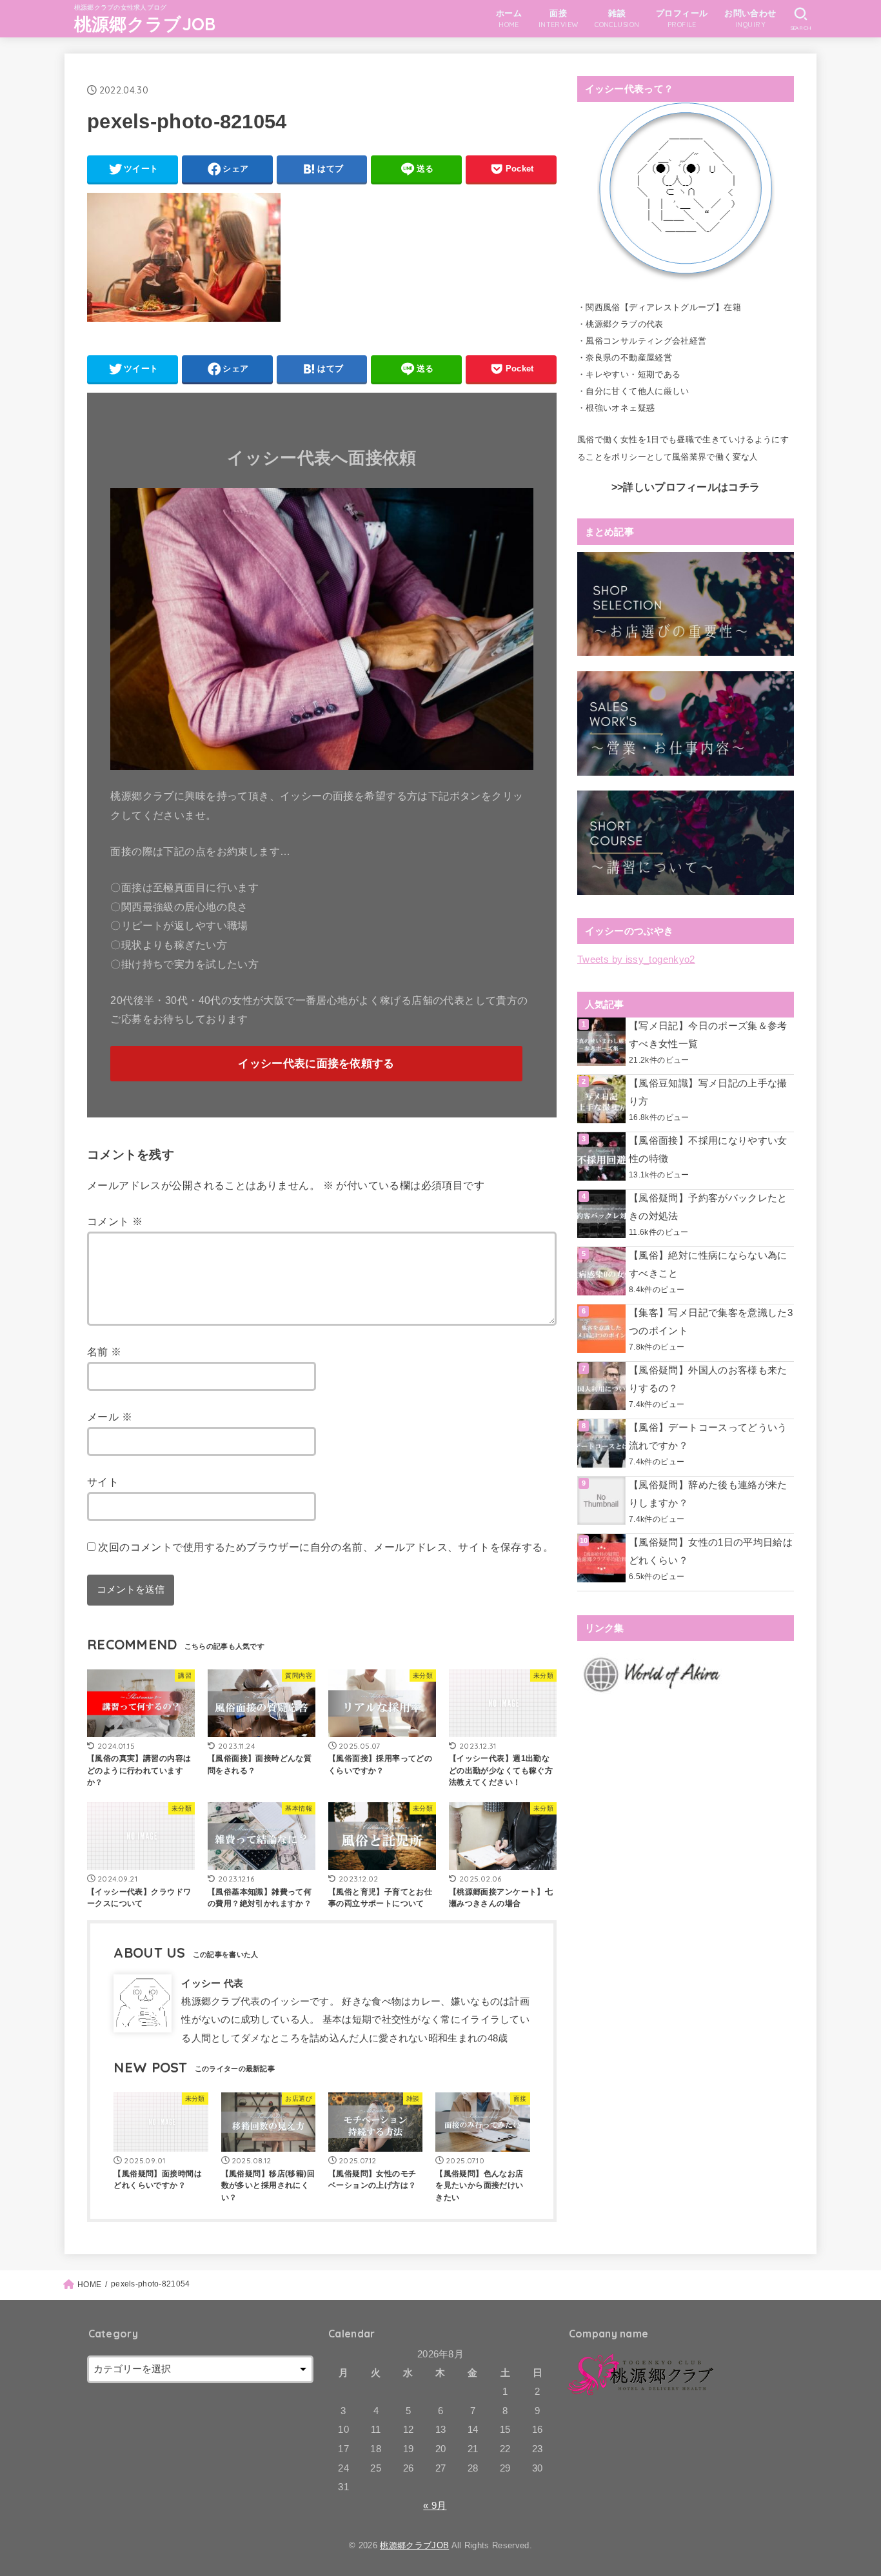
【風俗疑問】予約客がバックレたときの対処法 (708, 1207)
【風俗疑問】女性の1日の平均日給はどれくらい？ (711, 1551)
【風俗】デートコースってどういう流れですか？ (708, 1437)
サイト (103, 1482)
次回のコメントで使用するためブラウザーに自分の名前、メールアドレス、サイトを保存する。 (326, 1547)
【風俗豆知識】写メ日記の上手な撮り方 (708, 1092)
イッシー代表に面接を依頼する (316, 1064)
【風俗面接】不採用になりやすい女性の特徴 (708, 1150)
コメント (115, 1221)
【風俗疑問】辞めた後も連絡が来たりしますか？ (708, 1494)
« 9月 (435, 2506)
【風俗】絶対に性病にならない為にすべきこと (708, 1264)
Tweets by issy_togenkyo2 (636, 959)
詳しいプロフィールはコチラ (691, 487)
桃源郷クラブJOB (145, 24)
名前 (104, 1352)
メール (110, 1417)
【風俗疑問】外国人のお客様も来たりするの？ (708, 1379)
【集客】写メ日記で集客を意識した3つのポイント (711, 1322)
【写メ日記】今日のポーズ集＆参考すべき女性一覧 (708, 1035)
